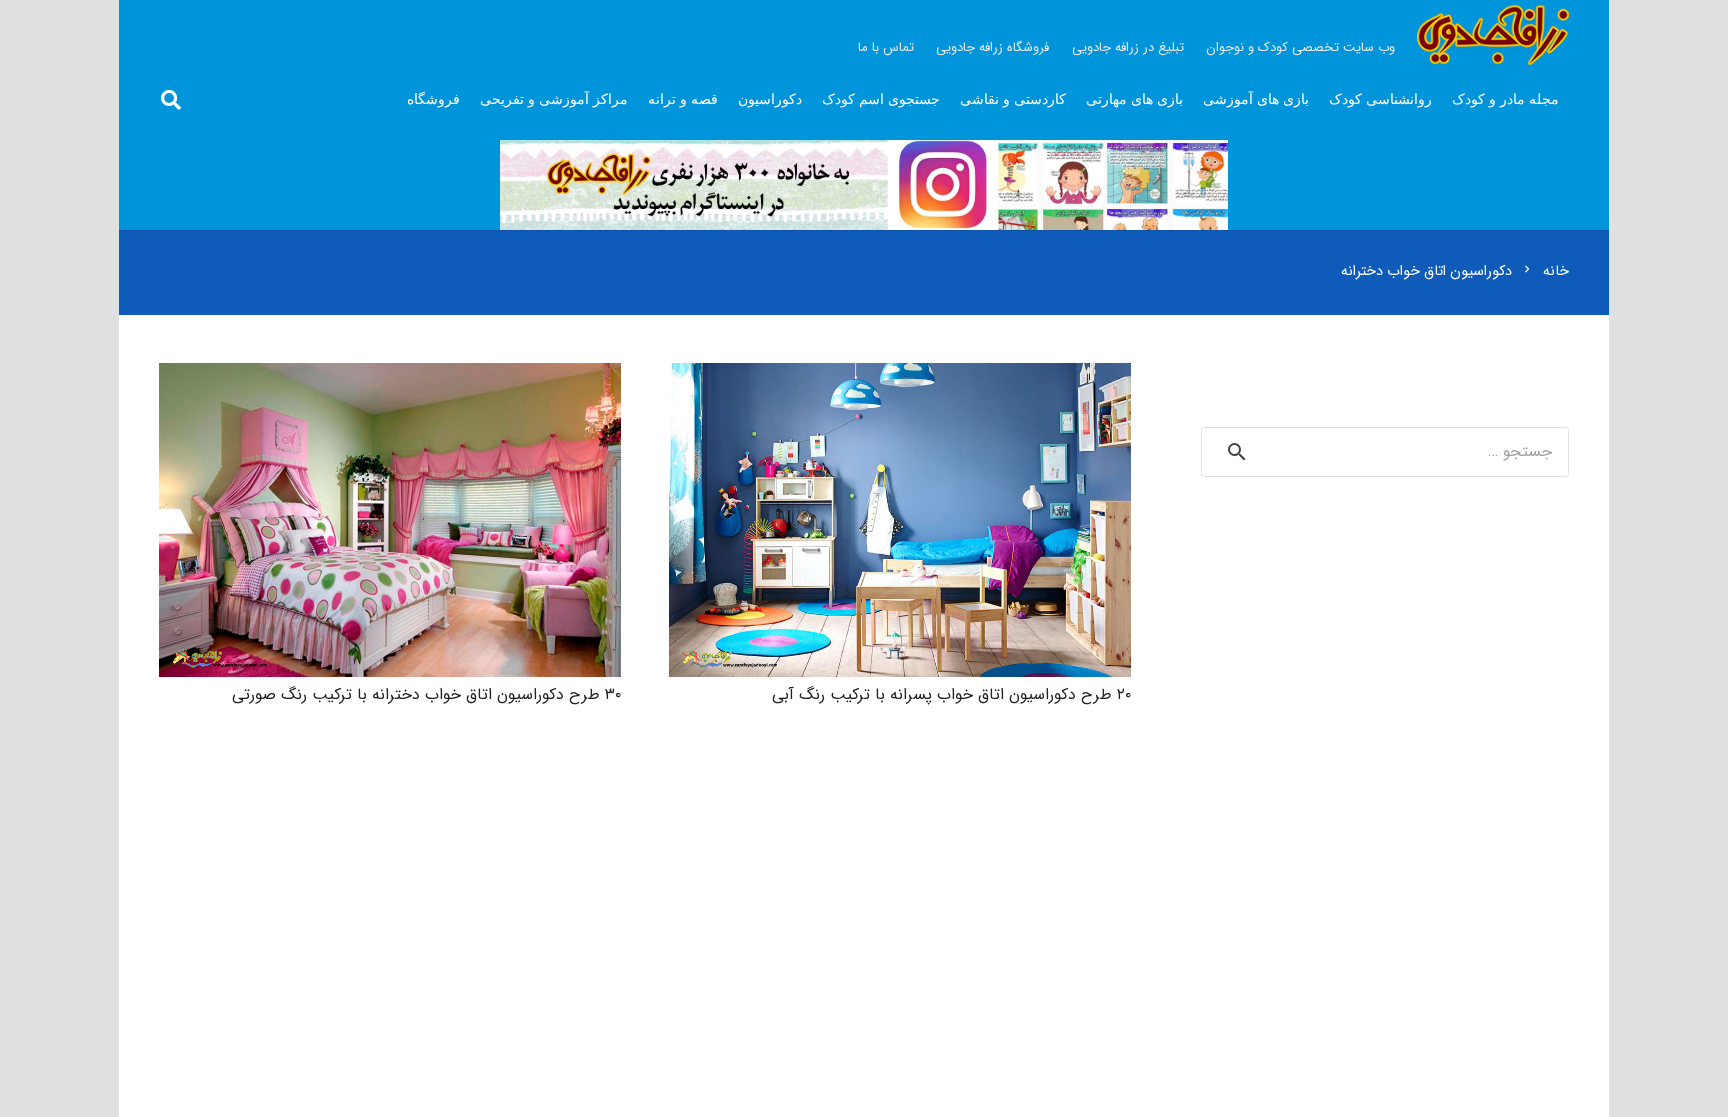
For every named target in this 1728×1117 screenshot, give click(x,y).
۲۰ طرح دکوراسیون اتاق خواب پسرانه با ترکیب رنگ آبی (951, 694)
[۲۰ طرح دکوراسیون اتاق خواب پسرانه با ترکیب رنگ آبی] (900, 377)
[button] (171, 100)
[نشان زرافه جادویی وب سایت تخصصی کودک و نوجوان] (1493, 35)
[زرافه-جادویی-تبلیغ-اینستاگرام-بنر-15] (864, 185)
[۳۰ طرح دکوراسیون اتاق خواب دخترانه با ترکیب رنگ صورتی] (390, 377)
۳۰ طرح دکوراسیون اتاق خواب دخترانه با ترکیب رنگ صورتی (426, 694)
